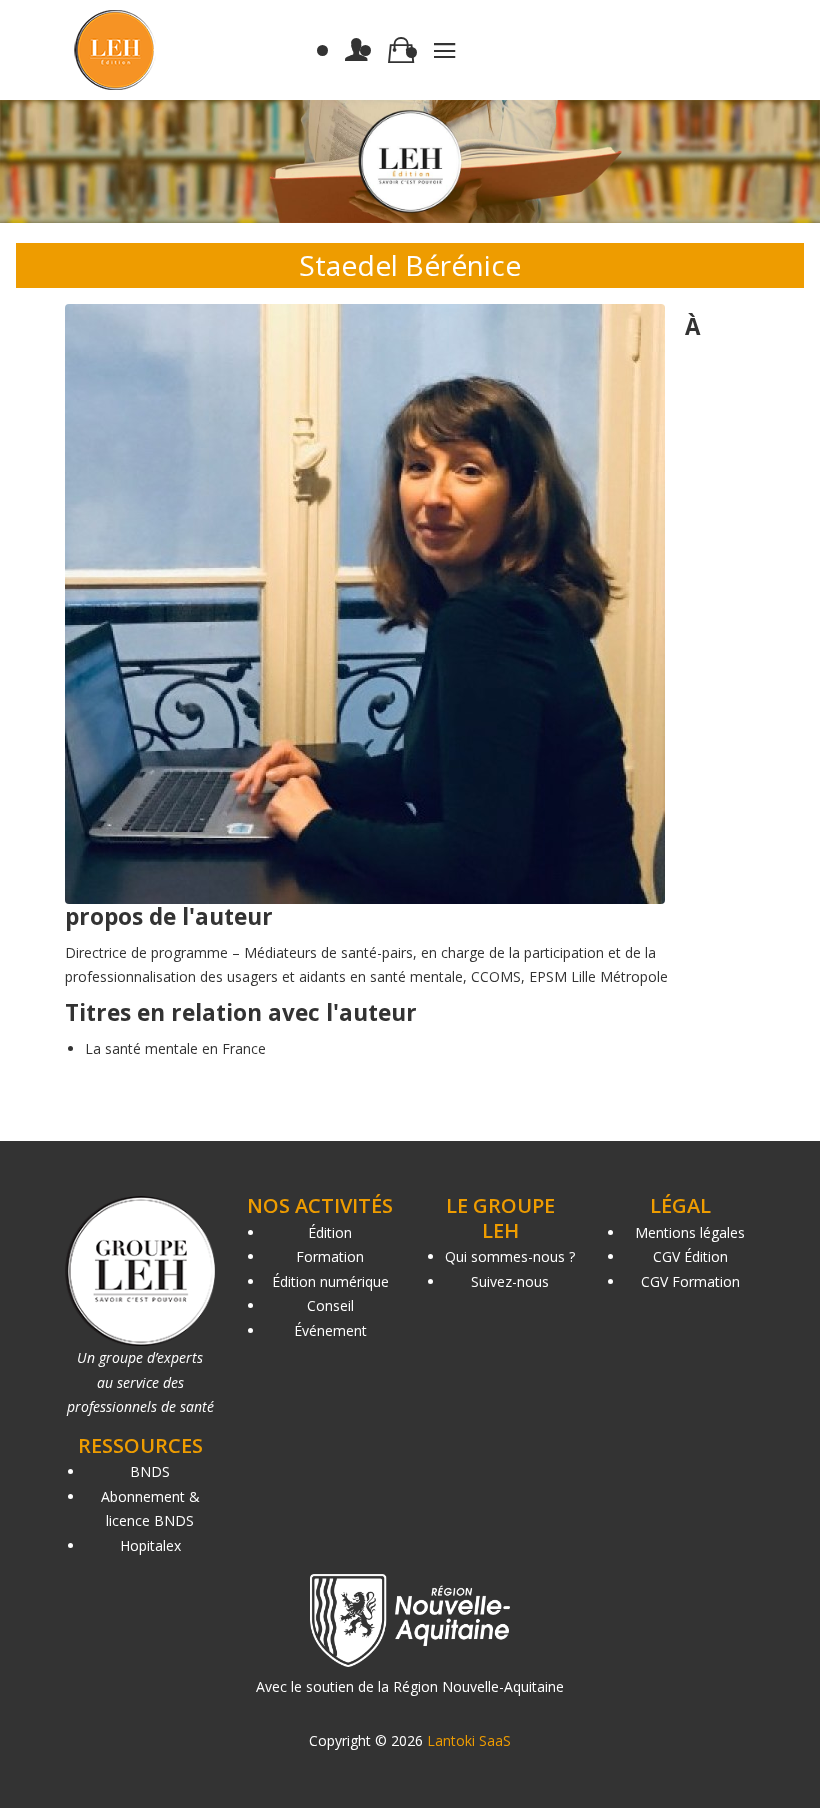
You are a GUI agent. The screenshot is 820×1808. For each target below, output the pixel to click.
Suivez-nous (510, 1281)
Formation (330, 1256)
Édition (330, 1232)
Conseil (330, 1305)
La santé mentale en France (175, 1048)
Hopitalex (150, 1545)
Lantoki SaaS (469, 1740)
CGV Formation (690, 1281)
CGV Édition (690, 1256)
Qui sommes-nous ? (510, 1256)
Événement (330, 1330)
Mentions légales (690, 1232)
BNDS (150, 1471)
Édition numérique (330, 1281)
